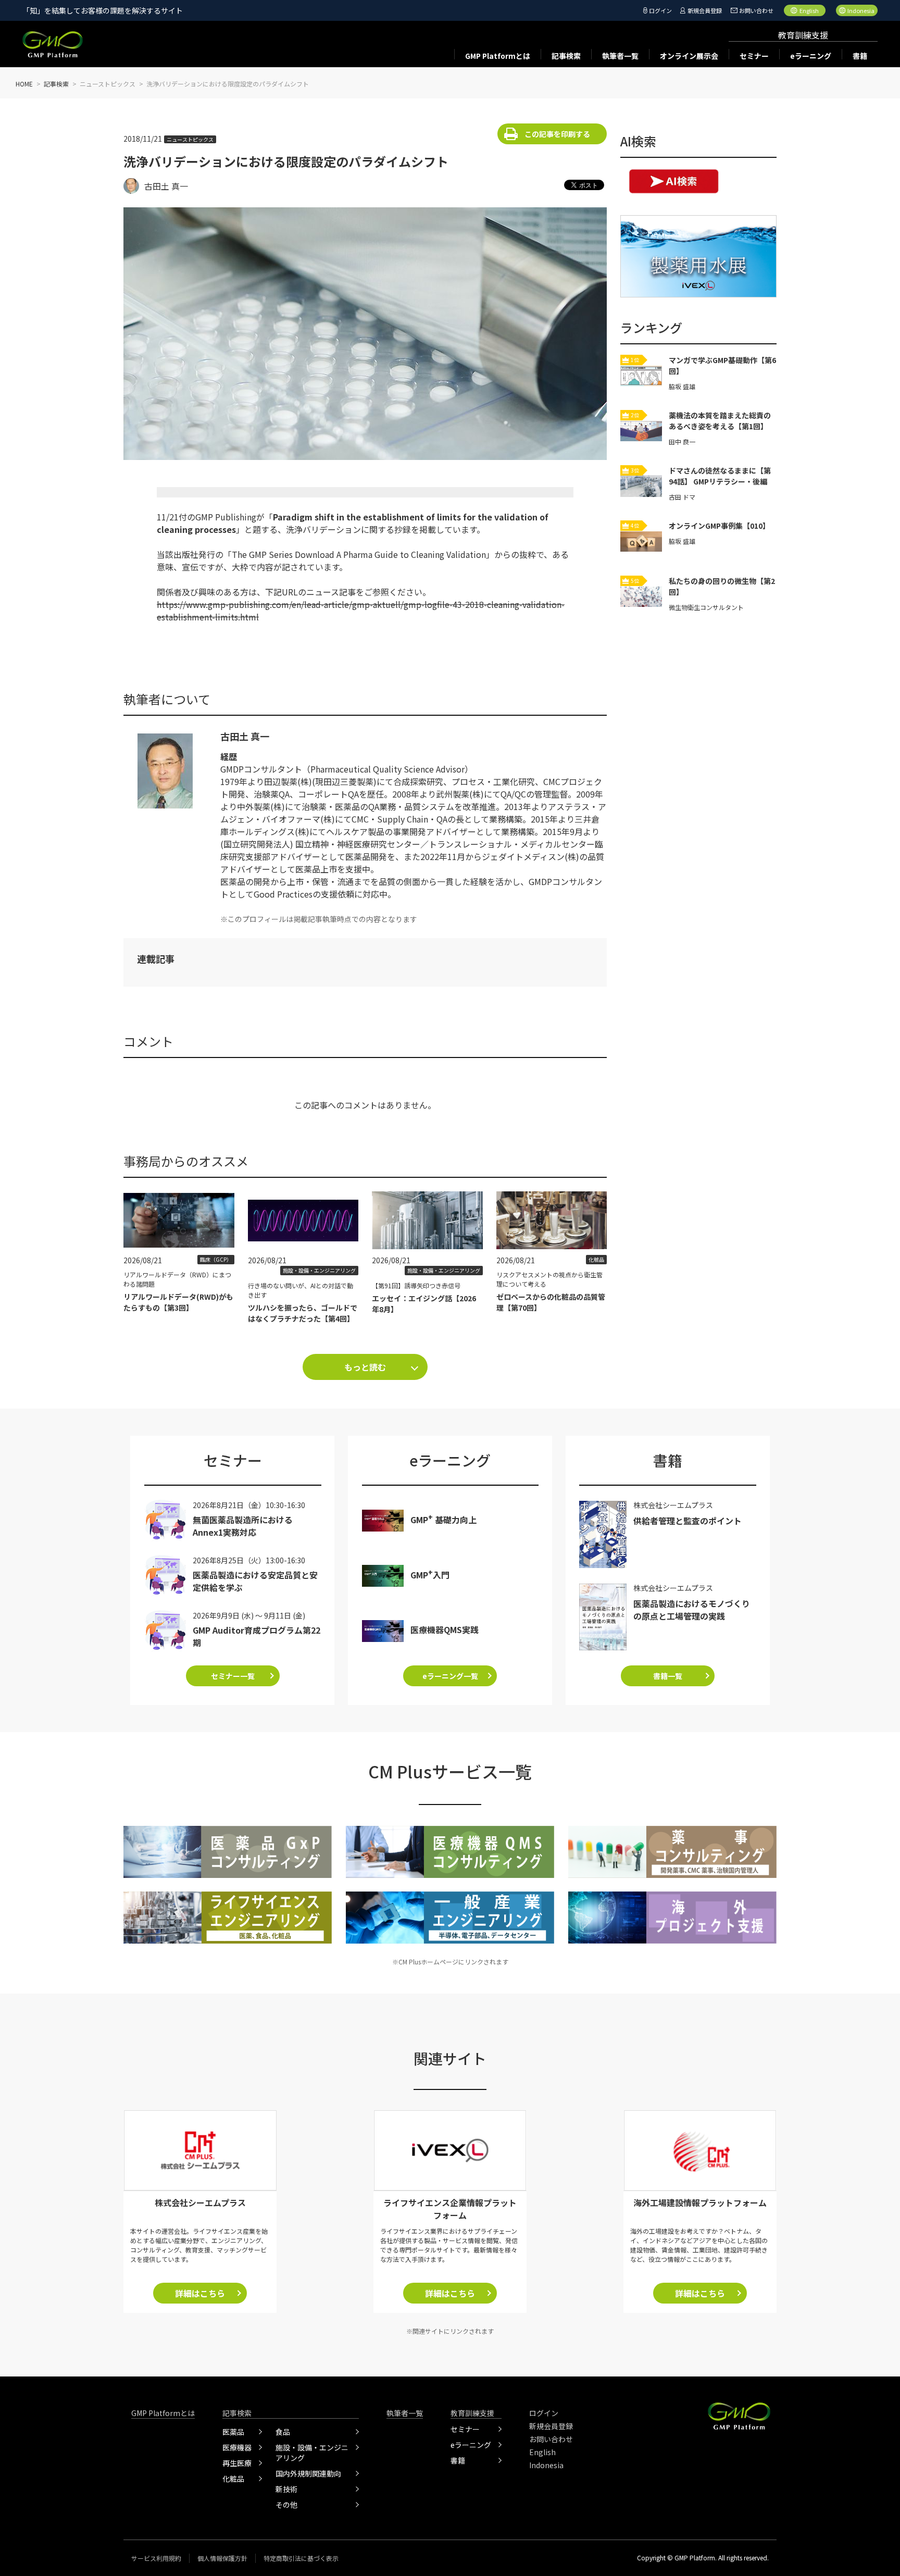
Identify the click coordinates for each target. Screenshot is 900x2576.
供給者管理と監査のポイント (687, 1521)
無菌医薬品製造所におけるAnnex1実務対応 (243, 1526)
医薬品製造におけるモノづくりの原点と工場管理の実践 (692, 1610)
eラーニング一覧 (450, 1676)
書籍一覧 (668, 1676)
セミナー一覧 (233, 1676)
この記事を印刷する (557, 134)
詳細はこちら (200, 2293)
